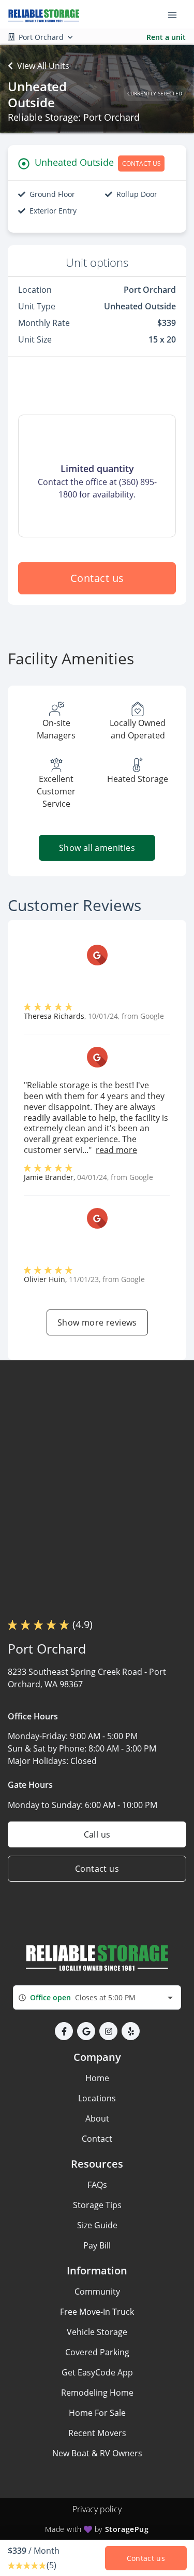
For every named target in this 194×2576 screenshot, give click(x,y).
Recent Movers (97, 2433)
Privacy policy (97, 2509)
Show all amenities (97, 848)
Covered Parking (97, 2352)
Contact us (97, 578)
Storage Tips (97, 2205)
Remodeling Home (97, 2393)
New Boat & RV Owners (97, 2453)
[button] (64, 2031)
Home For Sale (97, 2413)
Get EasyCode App (97, 2372)
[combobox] (97, 1997)
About (97, 2118)
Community (97, 2292)
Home (97, 2078)
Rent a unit (166, 37)
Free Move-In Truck (97, 2312)
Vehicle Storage (97, 2332)
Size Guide (97, 2225)
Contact (97, 2139)
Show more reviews (97, 1322)
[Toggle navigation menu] (176, 15)
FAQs (97, 2185)
